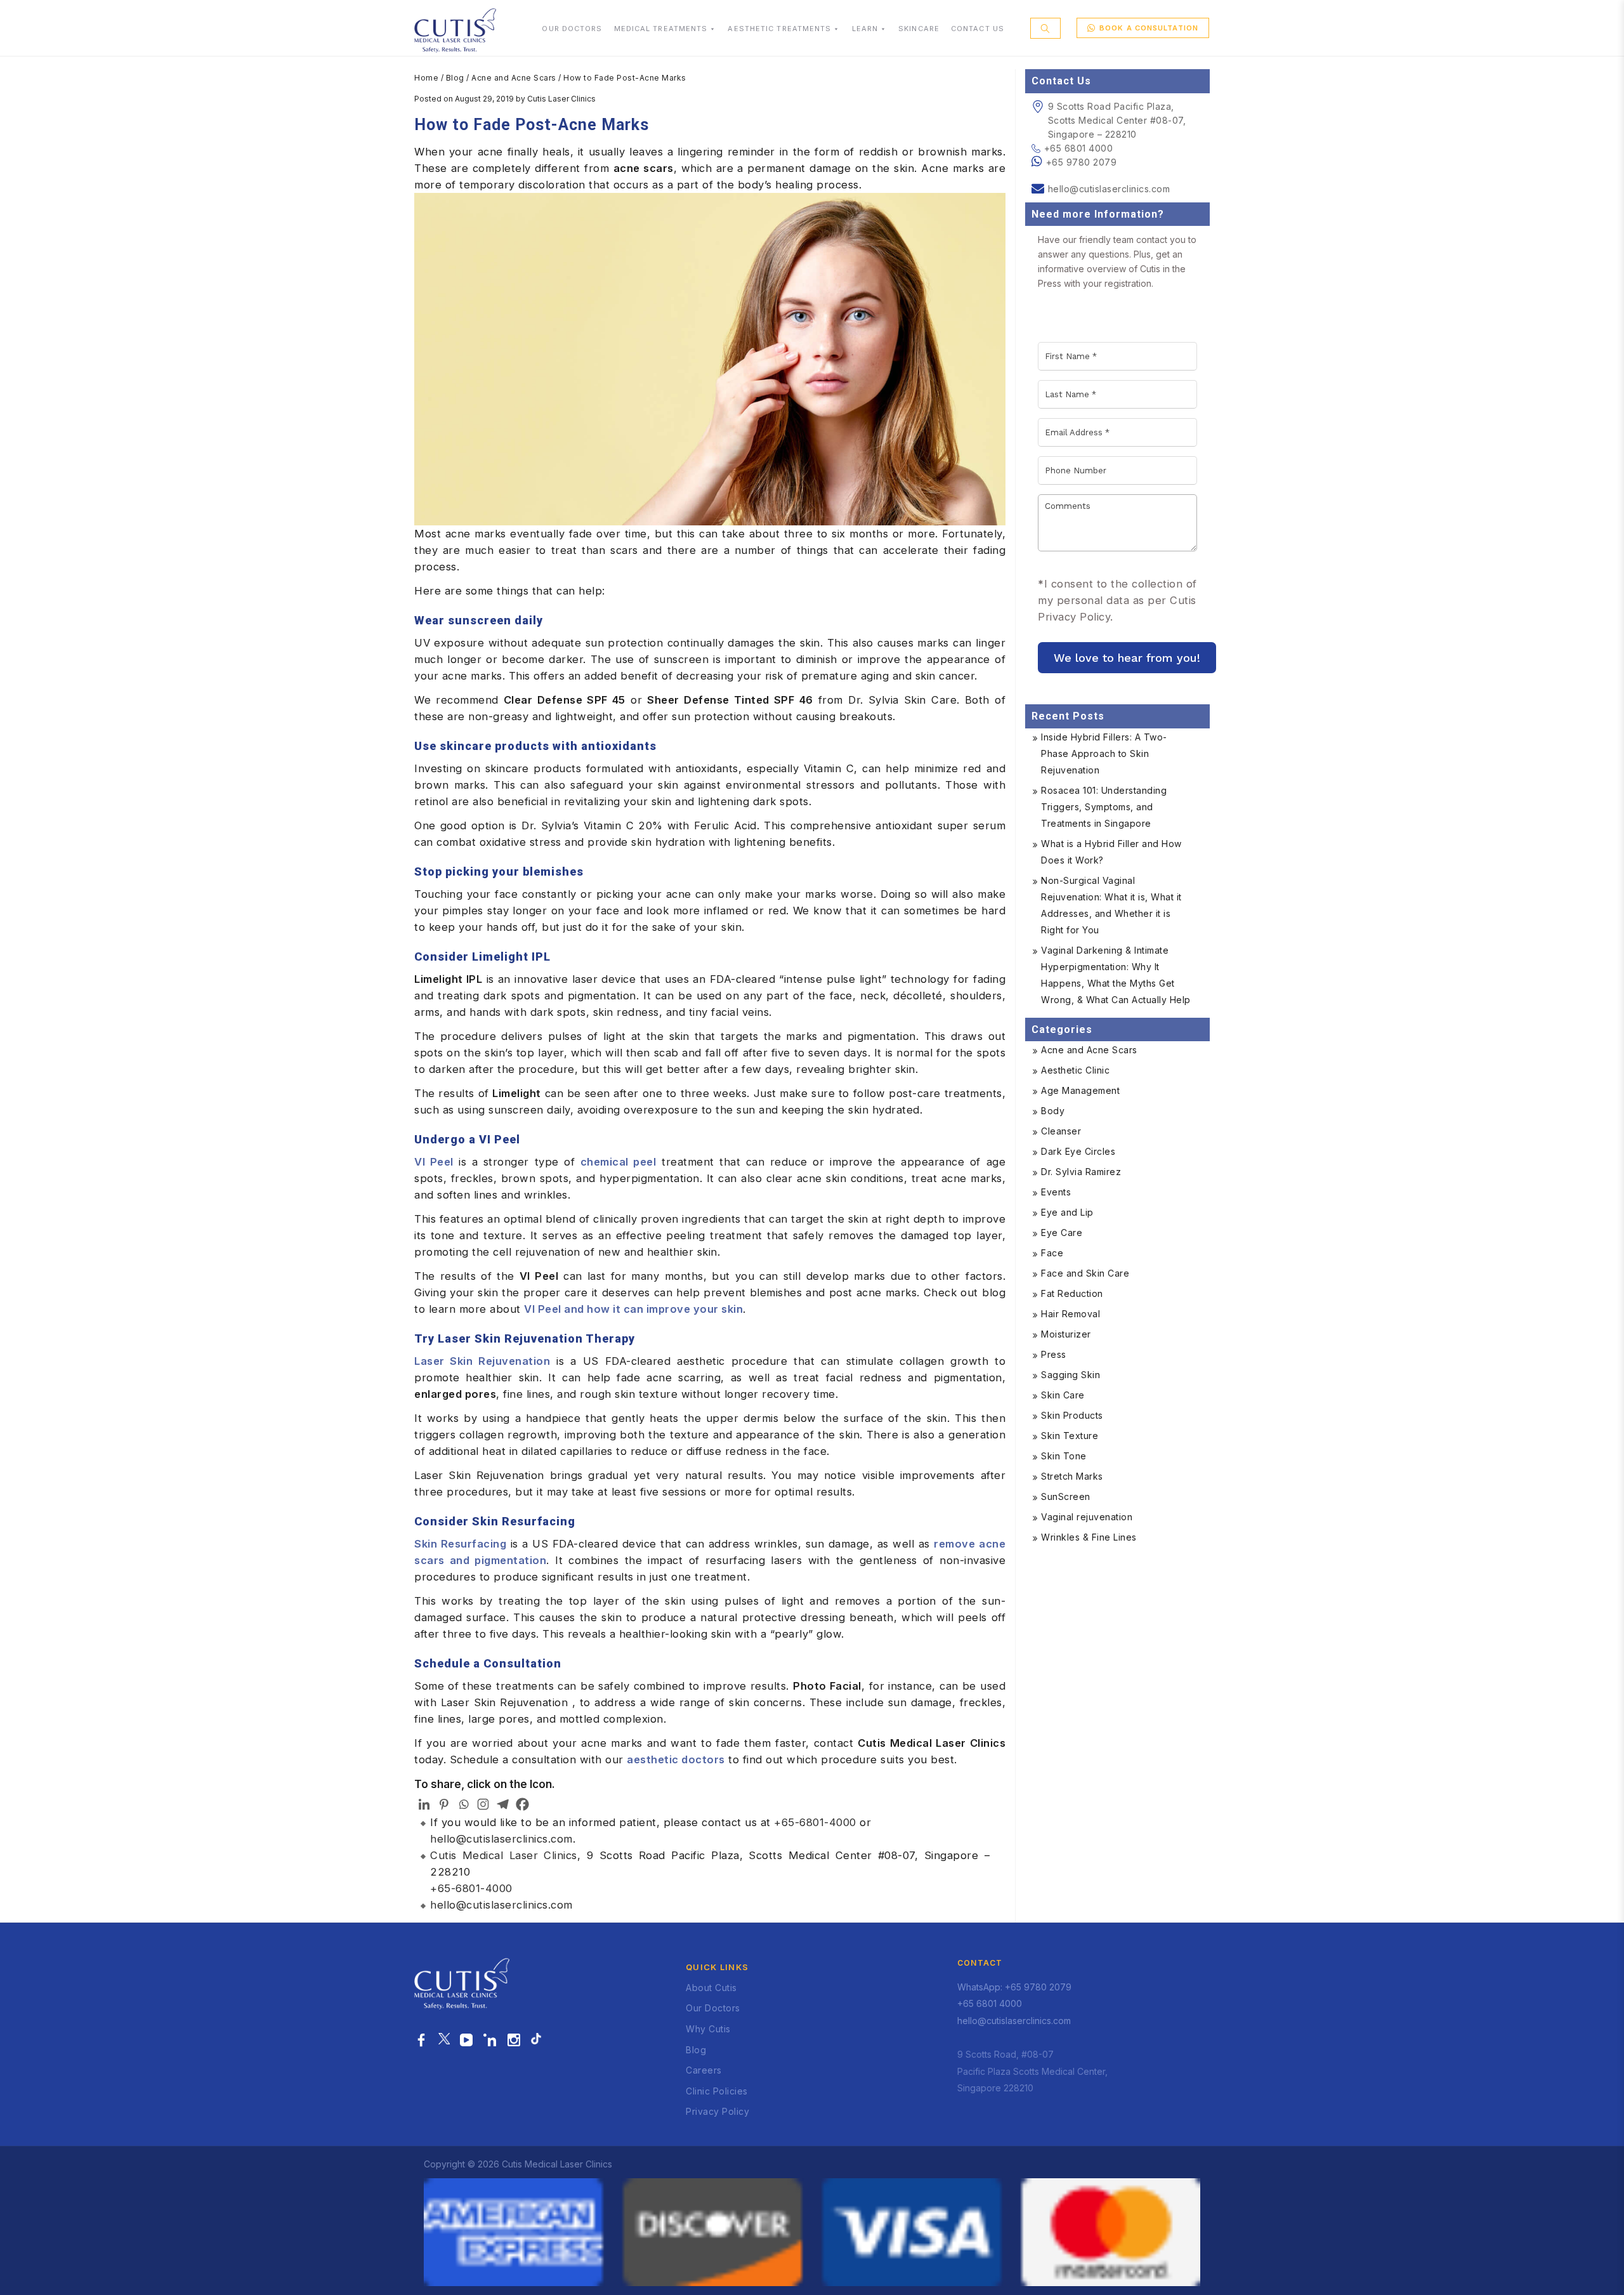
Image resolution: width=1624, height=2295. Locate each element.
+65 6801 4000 (1078, 148)
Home (426, 78)
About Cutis (711, 1988)
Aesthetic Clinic (1075, 1070)
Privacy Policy (717, 2111)
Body (1053, 1111)
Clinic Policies (717, 2091)
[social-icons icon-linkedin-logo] (490, 2041)
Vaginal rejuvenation (1087, 1517)
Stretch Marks (1072, 1476)
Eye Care (1062, 1233)
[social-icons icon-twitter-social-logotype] (444, 2041)
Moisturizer (1066, 1334)
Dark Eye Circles (1078, 1151)
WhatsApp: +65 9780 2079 (1014, 1987)
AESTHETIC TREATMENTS (779, 29)
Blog (455, 78)
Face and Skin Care (1085, 1273)
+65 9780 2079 (1082, 162)
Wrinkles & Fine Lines (1089, 1537)
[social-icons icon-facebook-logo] (422, 2041)
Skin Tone (1064, 1456)
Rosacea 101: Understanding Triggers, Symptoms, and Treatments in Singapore (1104, 807)
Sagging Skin (1071, 1375)
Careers (704, 2070)
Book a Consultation (1149, 28)
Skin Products (1072, 1415)
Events (1056, 1192)
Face (1052, 1253)
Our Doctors (713, 2008)
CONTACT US (978, 29)
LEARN (865, 29)
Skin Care (1063, 1395)
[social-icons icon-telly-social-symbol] (467, 2041)
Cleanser (1061, 1131)
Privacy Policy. (1076, 617)
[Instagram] (483, 1804)
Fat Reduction (1072, 1293)
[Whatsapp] (463, 1804)
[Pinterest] (444, 1804)
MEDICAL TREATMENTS (661, 29)
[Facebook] (522, 1804)
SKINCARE (919, 29)
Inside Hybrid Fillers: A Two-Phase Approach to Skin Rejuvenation (1104, 753)
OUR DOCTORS (572, 29)
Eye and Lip (1067, 1212)
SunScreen (1066, 1496)
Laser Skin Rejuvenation (482, 1361)
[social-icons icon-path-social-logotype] (536, 2041)
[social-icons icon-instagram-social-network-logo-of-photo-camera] (514, 2041)
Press (1054, 1354)
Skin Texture (1070, 1436)
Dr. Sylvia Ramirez (1081, 1172)
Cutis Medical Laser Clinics (504, 1855)
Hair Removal (1071, 1314)
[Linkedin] (424, 1804)
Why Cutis (708, 2029)
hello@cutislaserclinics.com (501, 1839)
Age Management (1080, 1090)
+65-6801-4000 (815, 1822)
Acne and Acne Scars (514, 78)
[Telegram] (503, 1804)
